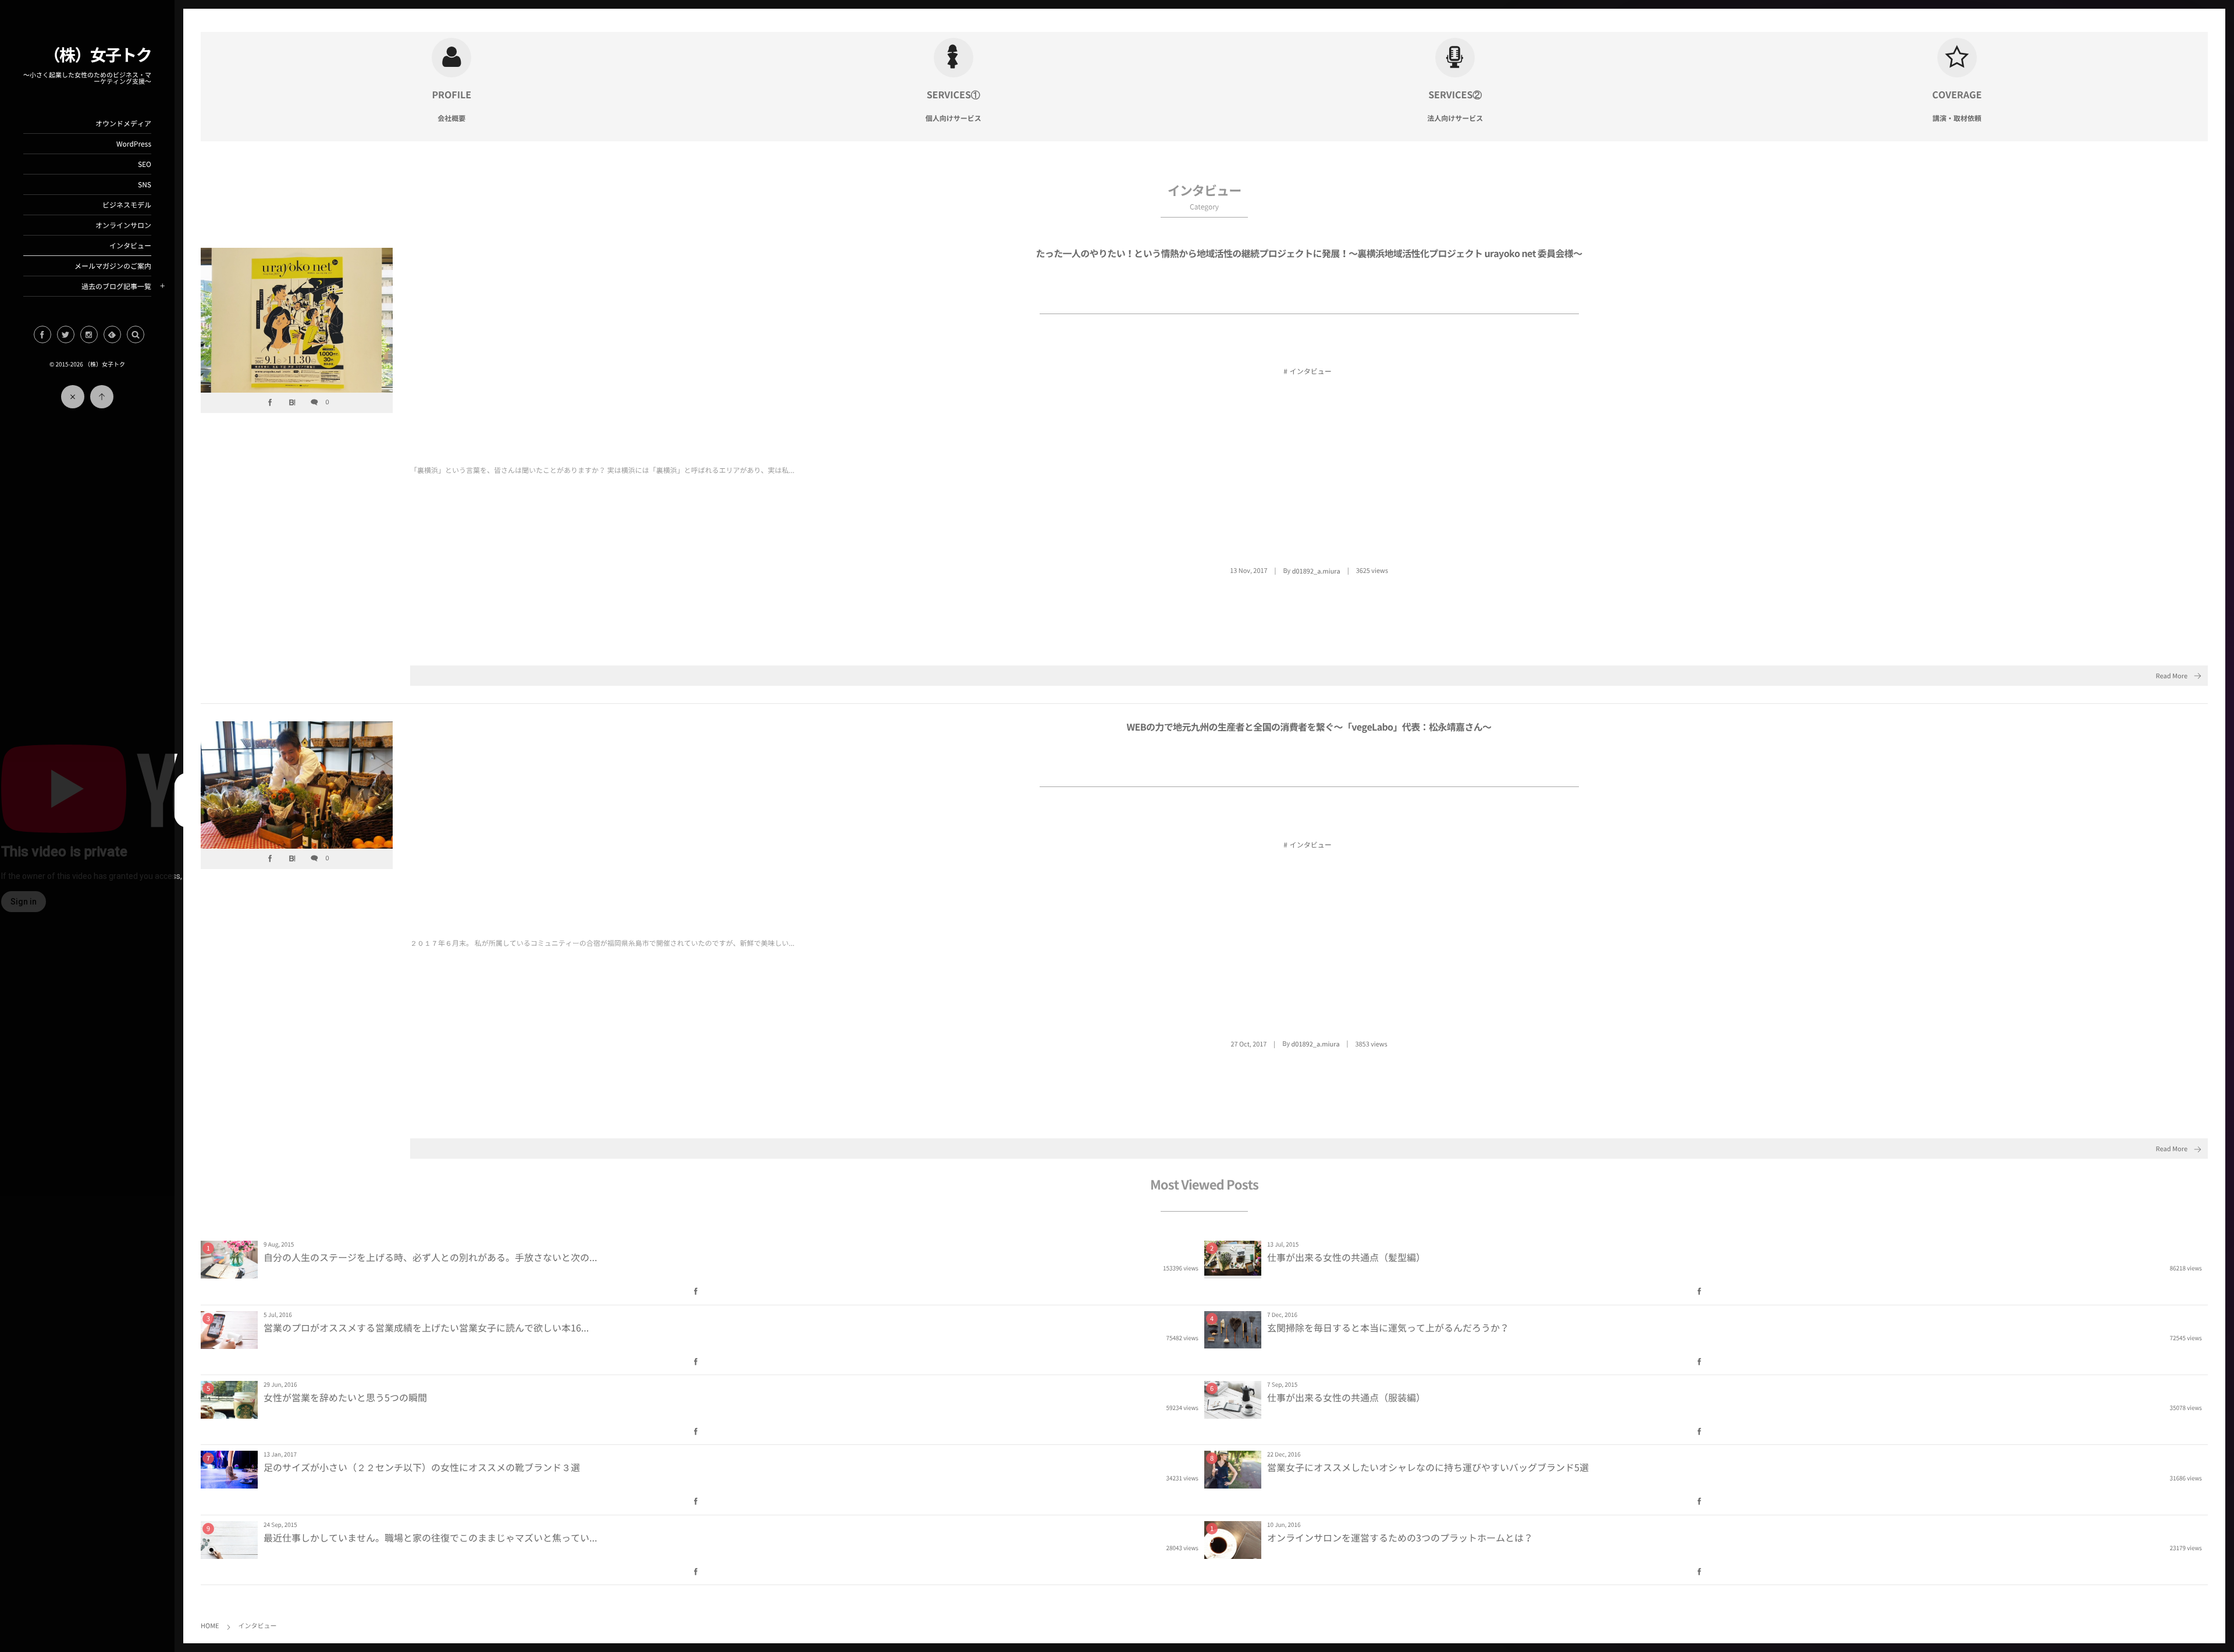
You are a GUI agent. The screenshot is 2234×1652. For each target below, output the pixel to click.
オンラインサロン (123, 225)
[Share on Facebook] (42, 334)
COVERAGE (1957, 95)
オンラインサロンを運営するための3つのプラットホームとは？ (1400, 1538)
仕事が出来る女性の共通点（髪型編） (1346, 1258)
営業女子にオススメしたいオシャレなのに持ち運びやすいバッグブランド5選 (1428, 1468)
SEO (145, 164)
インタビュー (130, 245)
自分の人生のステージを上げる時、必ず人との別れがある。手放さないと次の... (430, 1258)
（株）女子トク (98, 54)
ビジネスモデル (127, 205)
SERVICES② (1455, 95)
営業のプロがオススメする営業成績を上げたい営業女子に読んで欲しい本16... (426, 1328)
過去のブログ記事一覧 (116, 286)
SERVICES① (954, 95)
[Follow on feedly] (112, 334)
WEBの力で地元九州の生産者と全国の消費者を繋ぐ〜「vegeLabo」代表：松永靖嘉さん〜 (1309, 727)
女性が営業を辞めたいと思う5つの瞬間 (345, 1398)
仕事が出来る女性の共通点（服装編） (1346, 1398)
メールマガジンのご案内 (113, 266)
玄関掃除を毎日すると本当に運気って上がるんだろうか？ (1388, 1328)
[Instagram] (89, 334)
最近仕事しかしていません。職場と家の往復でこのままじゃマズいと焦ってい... (430, 1538)
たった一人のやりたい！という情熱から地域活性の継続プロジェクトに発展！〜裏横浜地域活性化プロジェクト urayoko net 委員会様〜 (1309, 254)
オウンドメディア (123, 123)
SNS (145, 184)
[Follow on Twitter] (66, 334)
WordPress (134, 144)
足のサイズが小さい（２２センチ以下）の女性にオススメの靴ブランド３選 (422, 1468)
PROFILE (451, 95)
